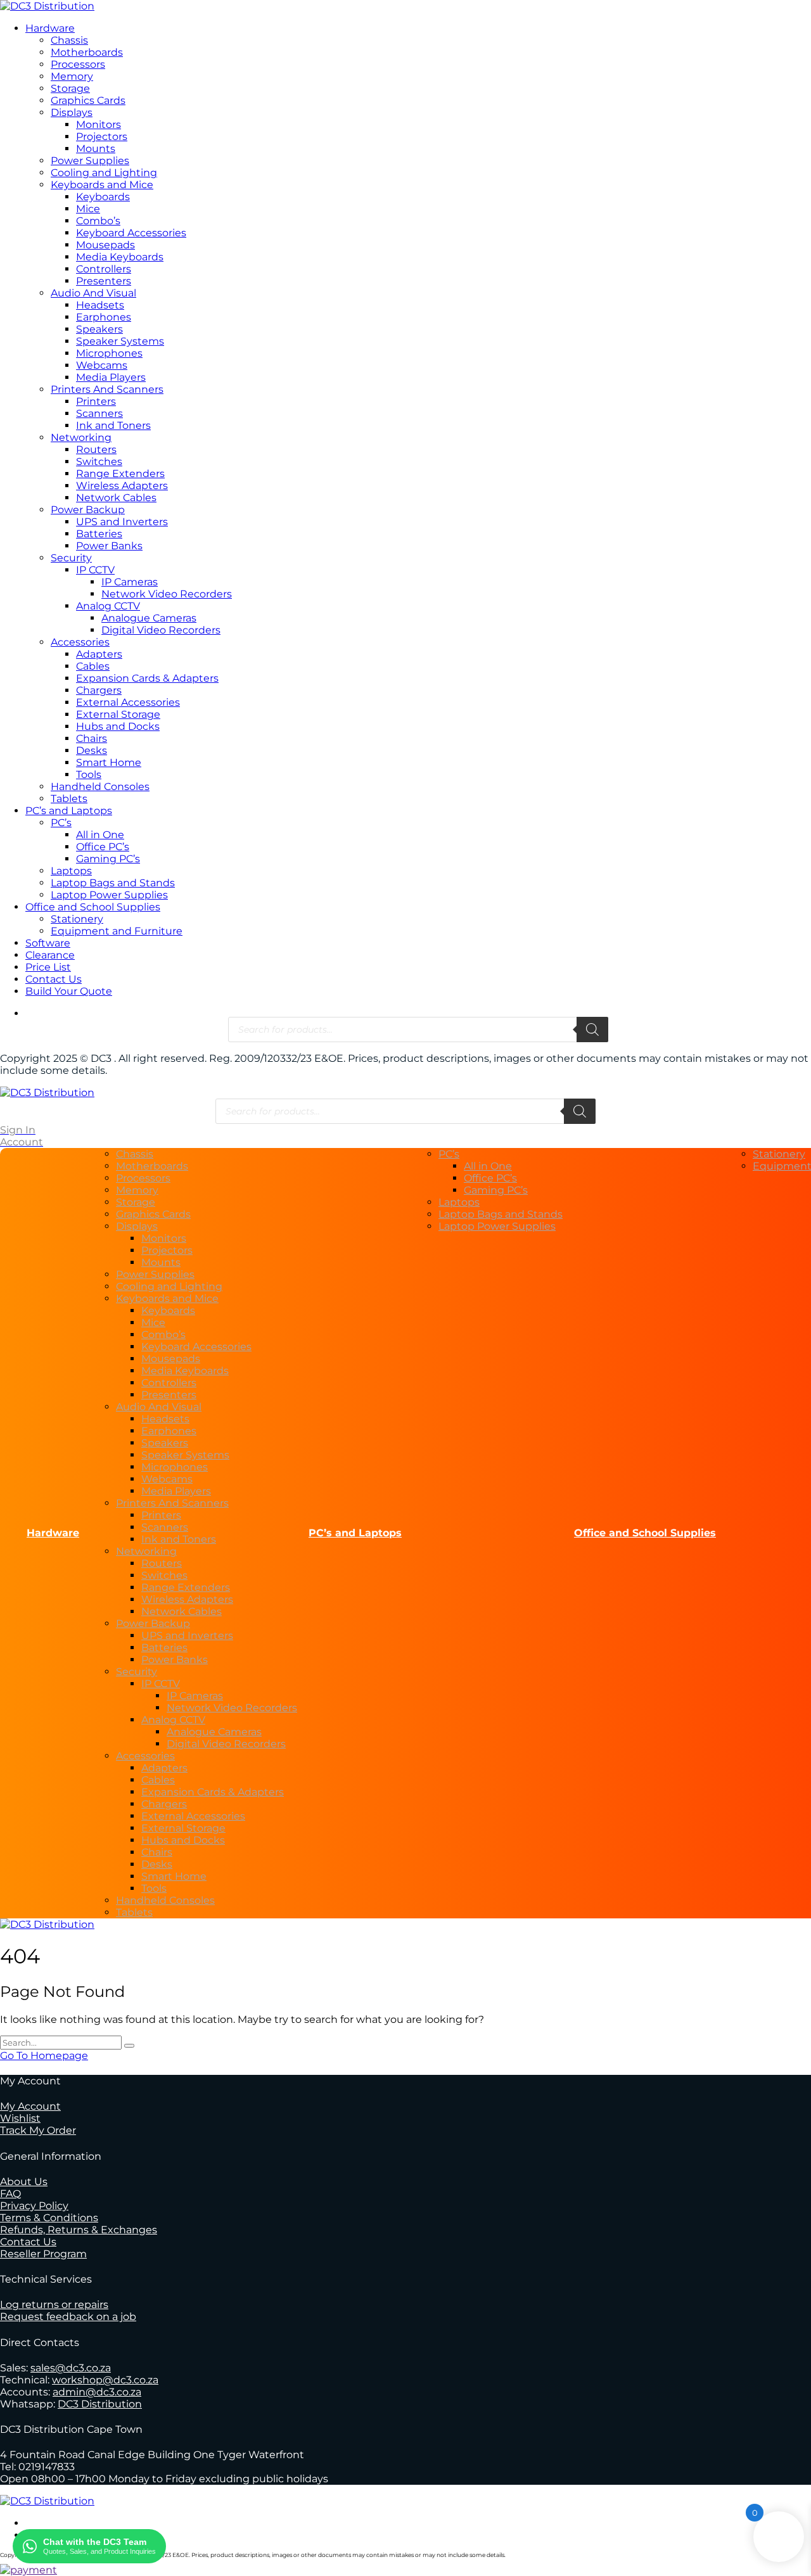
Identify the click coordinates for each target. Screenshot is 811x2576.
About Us (24, 2182)
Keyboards (103, 197)
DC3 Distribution (100, 2404)
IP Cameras (130, 582)
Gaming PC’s (108, 859)
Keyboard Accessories (131, 233)
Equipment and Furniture (117, 931)
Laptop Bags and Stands (113, 883)
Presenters (104, 281)
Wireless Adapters (122, 486)
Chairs (92, 738)
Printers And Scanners (107, 389)
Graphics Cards (88, 100)
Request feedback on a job (68, 2317)
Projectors (102, 137)
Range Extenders (120, 474)
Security (71, 558)
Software (48, 943)
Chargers (99, 690)
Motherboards (87, 52)
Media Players (111, 377)
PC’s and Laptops (69, 811)
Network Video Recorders (167, 594)
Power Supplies (90, 161)
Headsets (100, 305)
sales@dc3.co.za (71, 2368)
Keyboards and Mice (102, 185)
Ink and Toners (113, 425)
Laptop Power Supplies (109, 895)
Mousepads (105, 245)
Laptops (71, 871)
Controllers (104, 269)
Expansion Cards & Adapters (147, 678)
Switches (99, 462)
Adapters (99, 654)
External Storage (118, 714)
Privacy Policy (34, 2206)
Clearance (50, 955)
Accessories (80, 642)
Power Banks (109, 546)
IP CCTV (95, 570)
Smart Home (109, 762)
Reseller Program (43, 2254)
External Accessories (128, 702)
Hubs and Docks (118, 726)
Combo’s (98, 221)
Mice (88, 209)
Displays (72, 112)
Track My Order (38, 2130)
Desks (92, 750)
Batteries (99, 534)
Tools (89, 775)
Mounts (96, 149)
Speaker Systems (120, 341)
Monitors (99, 124)
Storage (70, 88)
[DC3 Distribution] (47, 6)
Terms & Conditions (49, 2218)
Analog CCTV (108, 606)
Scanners (99, 413)
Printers (96, 401)
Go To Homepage (44, 2056)
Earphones (104, 317)
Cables (93, 666)
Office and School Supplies (93, 907)
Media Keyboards (120, 257)
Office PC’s (103, 847)
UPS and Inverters (122, 522)
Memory (72, 76)
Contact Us (54, 979)
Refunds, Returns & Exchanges (79, 2230)
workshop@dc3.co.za (105, 2380)
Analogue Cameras (149, 618)
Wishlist (20, 2118)
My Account (30, 2106)
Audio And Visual (93, 293)
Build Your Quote (69, 991)
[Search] (592, 1030)
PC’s (61, 823)
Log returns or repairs (54, 2305)
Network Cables (116, 498)
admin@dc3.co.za (97, 2392)
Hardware (50, 28)
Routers (96, 450)
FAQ (10, 2194)
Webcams (102, 365)
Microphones (109, 353)
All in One (100, 835)
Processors (78, 64)
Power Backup (88, 510)
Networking (81, 437)
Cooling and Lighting (104, 173)
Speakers (99, 329)
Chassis (69, 40)
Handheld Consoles (100, 787)
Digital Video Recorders (161, 630)
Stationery (77, 919)
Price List (48, 967)
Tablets (69, 799)
